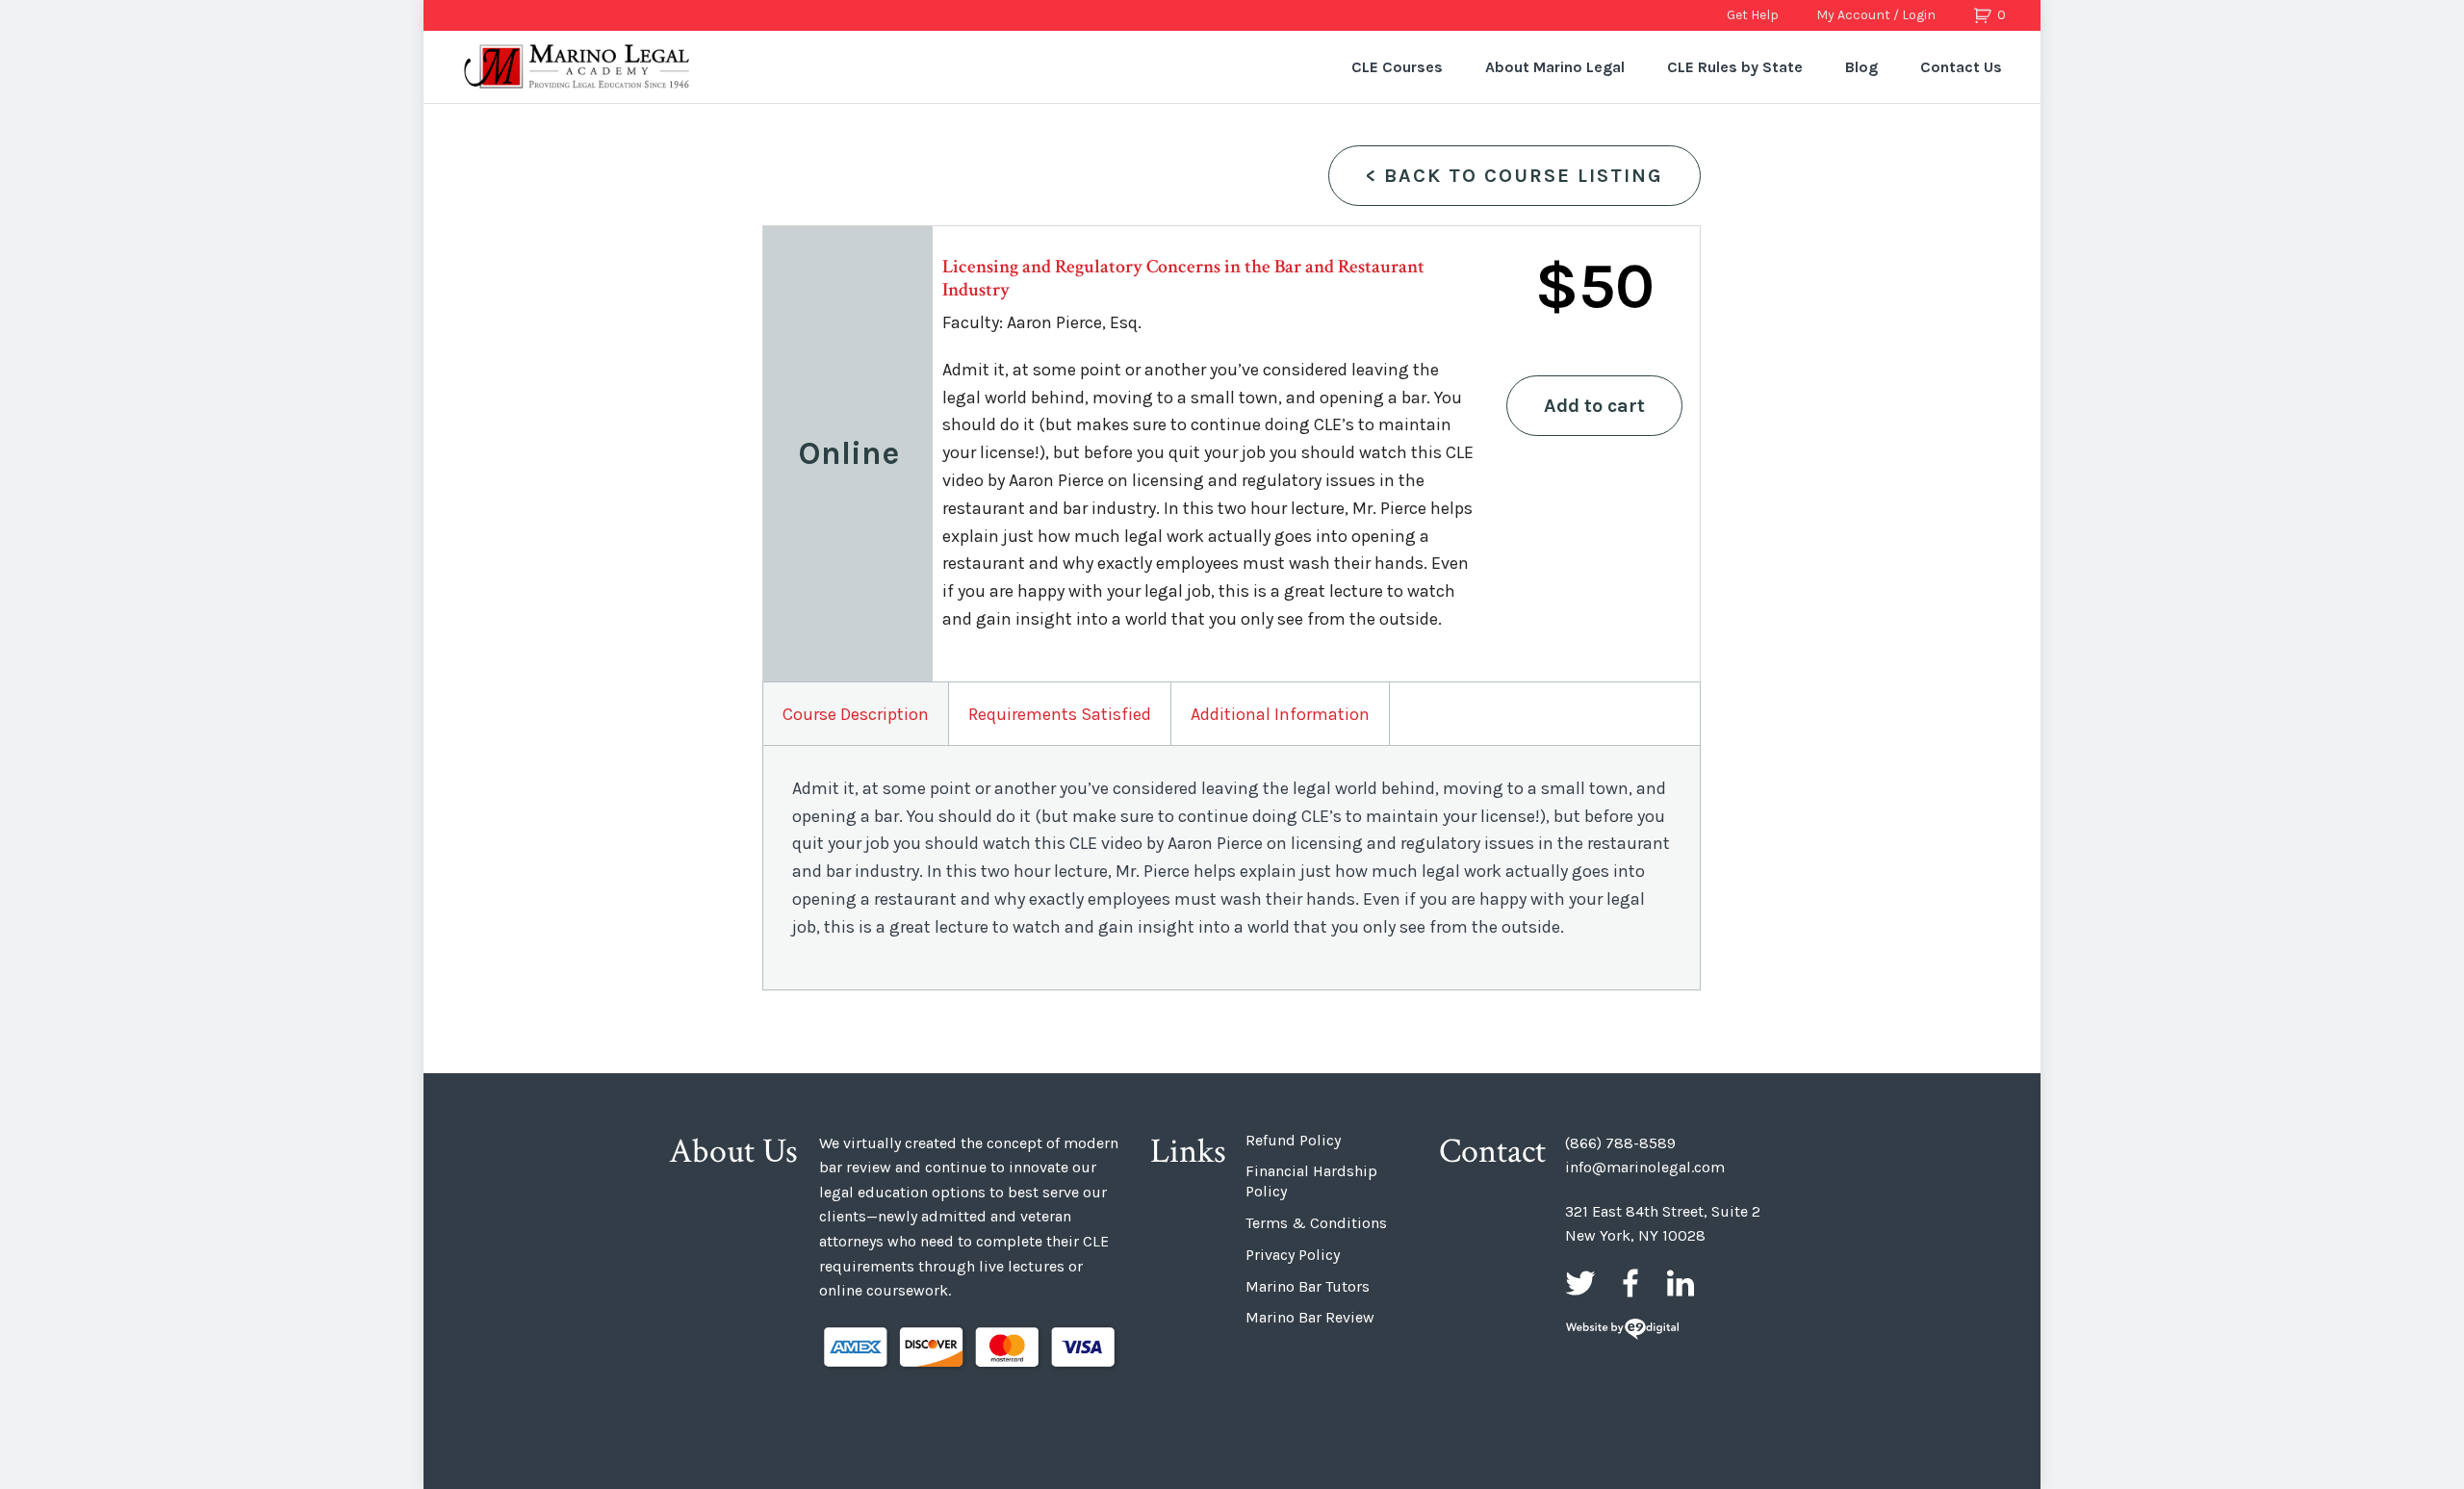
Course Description (856, 714)
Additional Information (1280, 714)
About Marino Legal (1555, 67)
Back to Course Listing (1514, 176)
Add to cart (1594, 406)
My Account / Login (1876, 15)
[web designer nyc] (1622, 1331)
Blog (1861, 67)
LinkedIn (1681, 1283)
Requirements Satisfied (1060, 714)
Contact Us (1961, 67)
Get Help (1753, 15)
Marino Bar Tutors (1308, 1286)
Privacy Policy (1293, 1255)
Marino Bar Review (1310, 1317)
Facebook (1630, 1283)
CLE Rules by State (1735, 67)
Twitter (1580, 1283)
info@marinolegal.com (1645, 1167)
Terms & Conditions (1316, 1223)
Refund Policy (1293, 1140)
